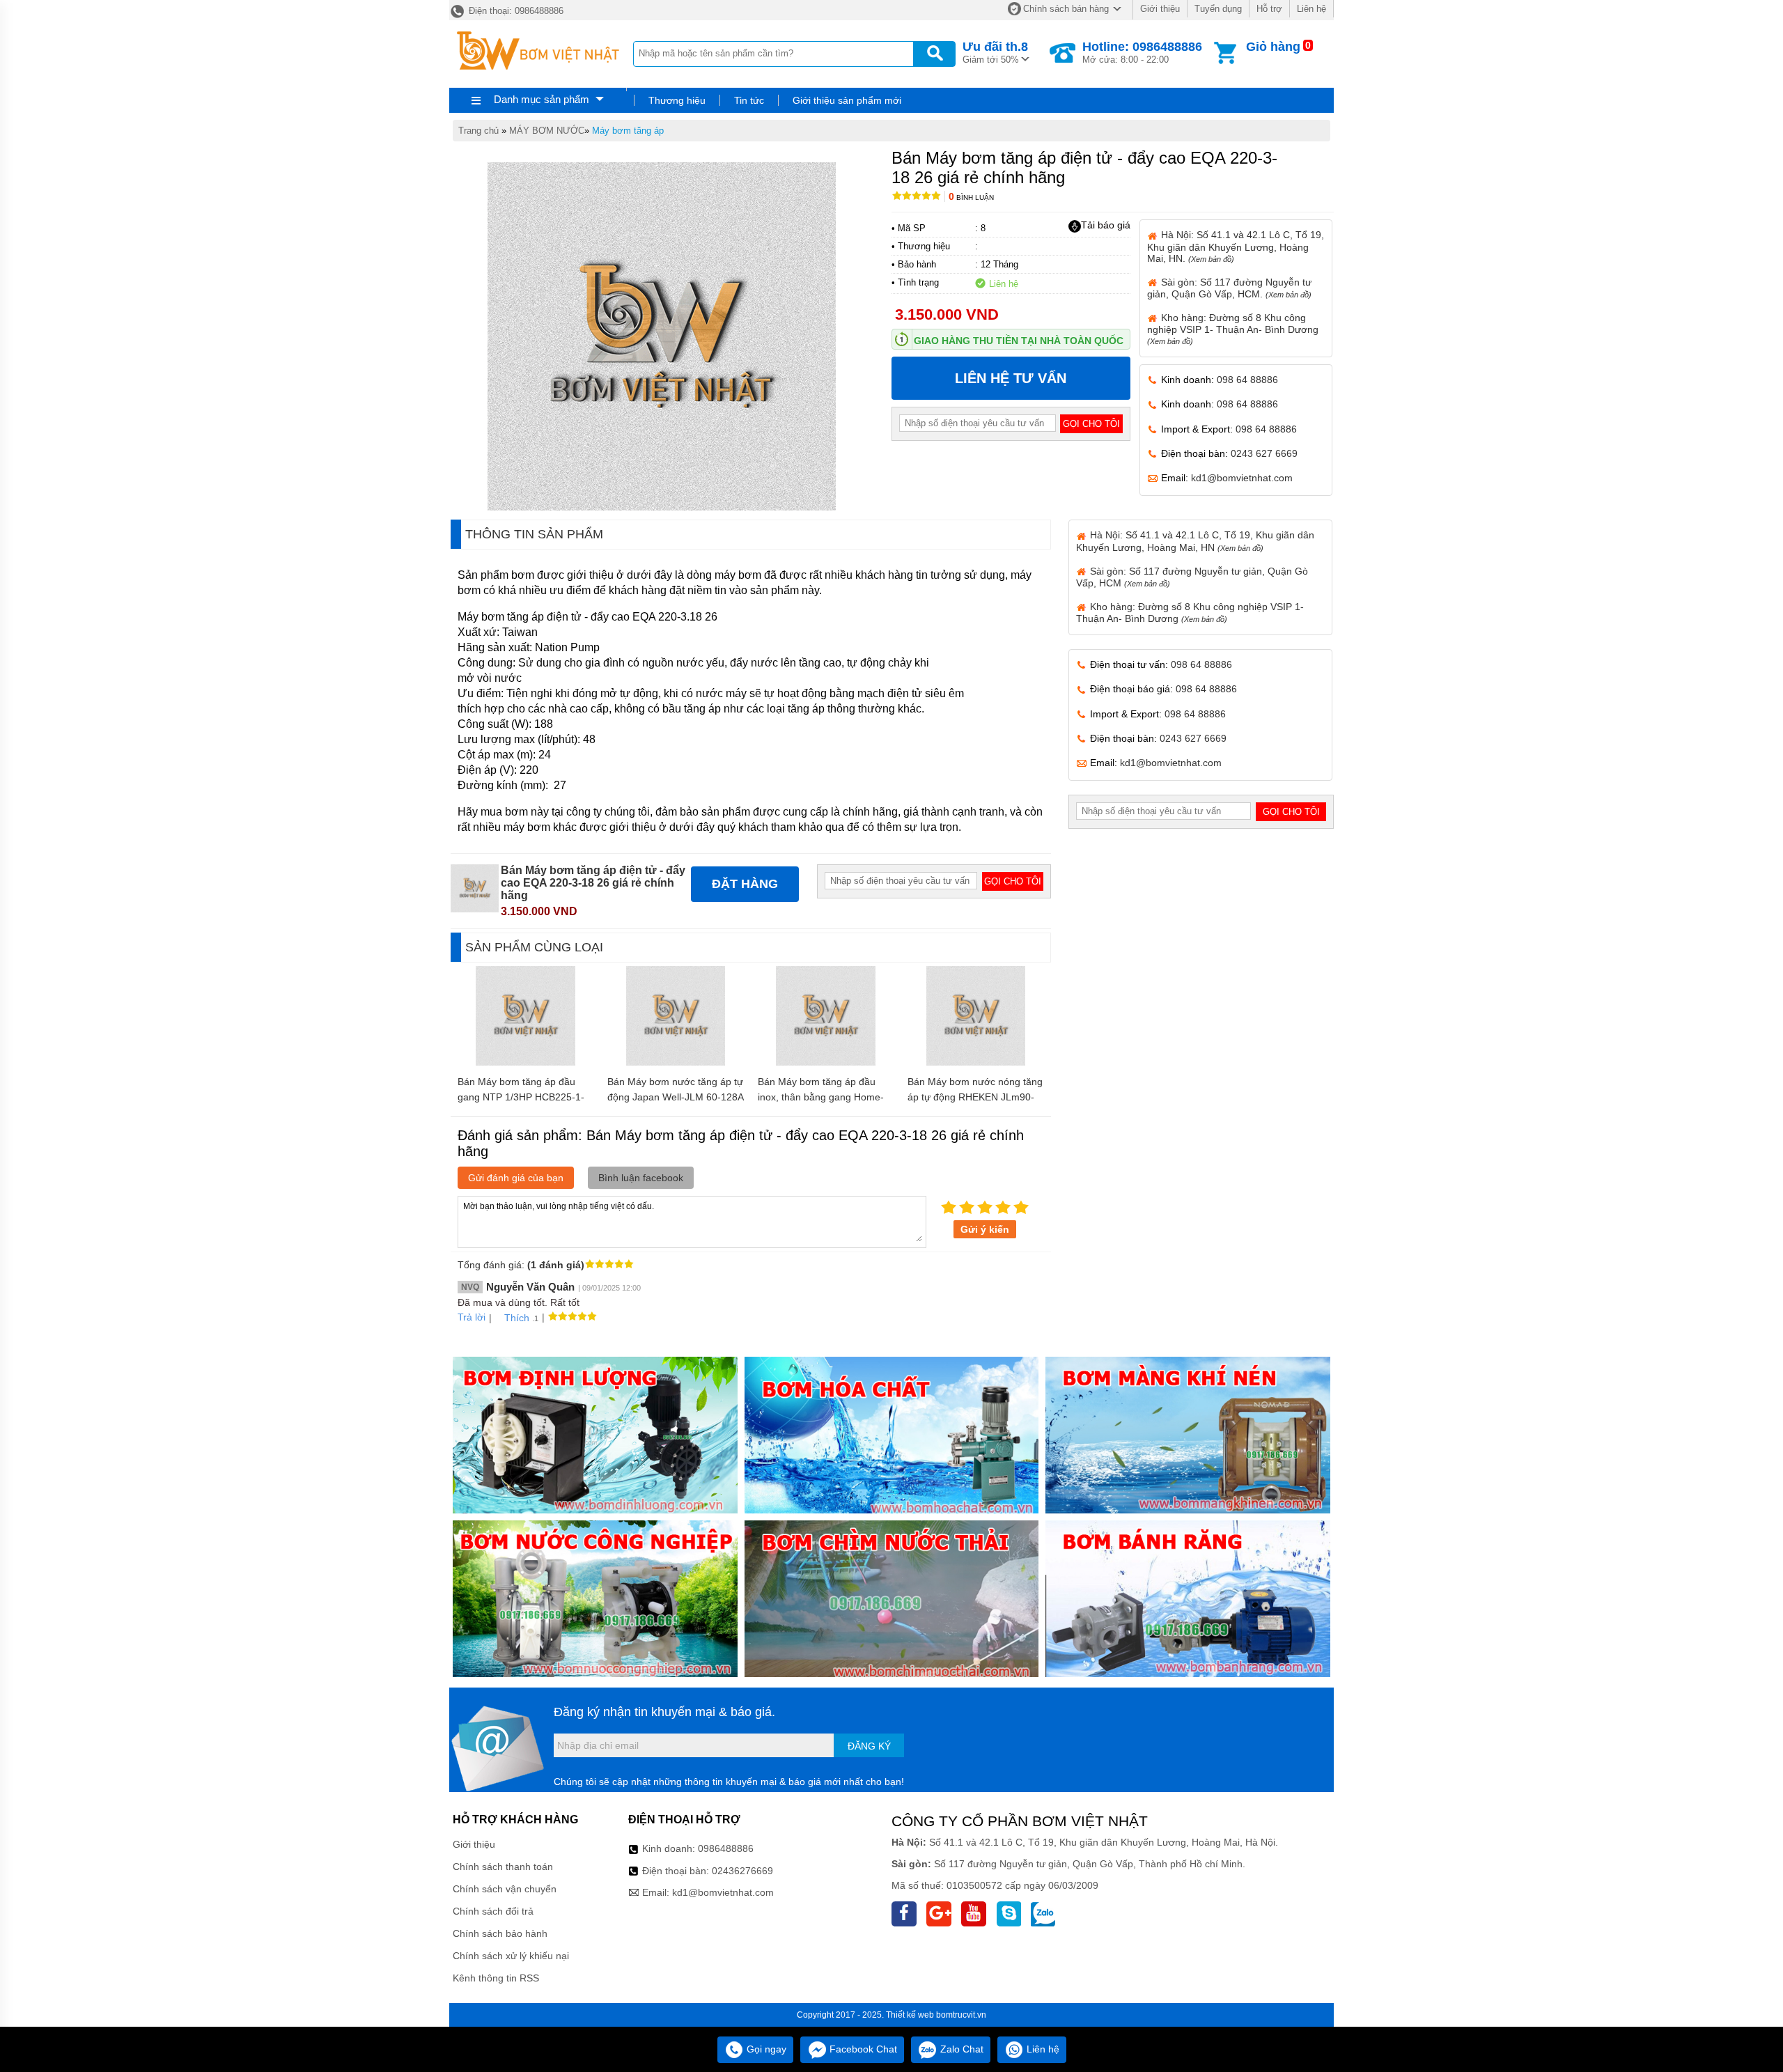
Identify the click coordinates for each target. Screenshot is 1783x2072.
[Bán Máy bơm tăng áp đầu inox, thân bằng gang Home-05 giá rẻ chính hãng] (826, 1062)
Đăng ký (869, 1746)
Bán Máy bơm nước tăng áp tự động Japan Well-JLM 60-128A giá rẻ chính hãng (675, 1097)
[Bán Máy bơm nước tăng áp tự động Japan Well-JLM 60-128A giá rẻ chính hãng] (676, 1062)
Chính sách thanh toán (503, 1867)
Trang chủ (478, 131)
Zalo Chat (960, 2049)
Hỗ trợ (1269, 9)
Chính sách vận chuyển (505, 1889)
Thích (517, 1318)
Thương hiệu (677, 100)
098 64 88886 (1247, 380)
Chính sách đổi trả (493, 1911)
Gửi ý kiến (985, 1229)
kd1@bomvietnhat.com (1242, 478)
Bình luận (971, 197)
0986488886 (726, 1848)
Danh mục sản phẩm (542, 99)
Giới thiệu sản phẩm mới (847, 100)
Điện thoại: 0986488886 (515, 11)
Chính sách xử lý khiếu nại (511, 1956)
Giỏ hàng (1273, 47)
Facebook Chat (862, 2049)
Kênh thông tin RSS (496, 1978)
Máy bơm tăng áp (628, 131)
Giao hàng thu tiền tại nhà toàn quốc (1019, 341)
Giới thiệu (1160, 9)
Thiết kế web (910, 2015)
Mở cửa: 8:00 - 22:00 (1142, 52)
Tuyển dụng (1218, 9)
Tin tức (749, 100)
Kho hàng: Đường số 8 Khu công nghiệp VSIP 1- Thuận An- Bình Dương (1233, 329)
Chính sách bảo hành (500, 1933)
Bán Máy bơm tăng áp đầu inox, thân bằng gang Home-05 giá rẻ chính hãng (821, 1097)
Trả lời (472, 1317)
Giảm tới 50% (995, 52)
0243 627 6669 (1264, 453)
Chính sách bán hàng (1066, 9)
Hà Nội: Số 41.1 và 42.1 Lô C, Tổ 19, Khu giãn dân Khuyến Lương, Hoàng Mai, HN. (1236, 246)
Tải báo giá (1106, 225)
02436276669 (742, 1871)
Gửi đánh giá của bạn (516, 1178)
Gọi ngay (765, 2049)
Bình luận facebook (641, 1178)
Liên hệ (1311, 9)
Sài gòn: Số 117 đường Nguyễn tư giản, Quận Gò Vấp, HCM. (1229, 288)
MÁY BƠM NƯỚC (547, 131)
